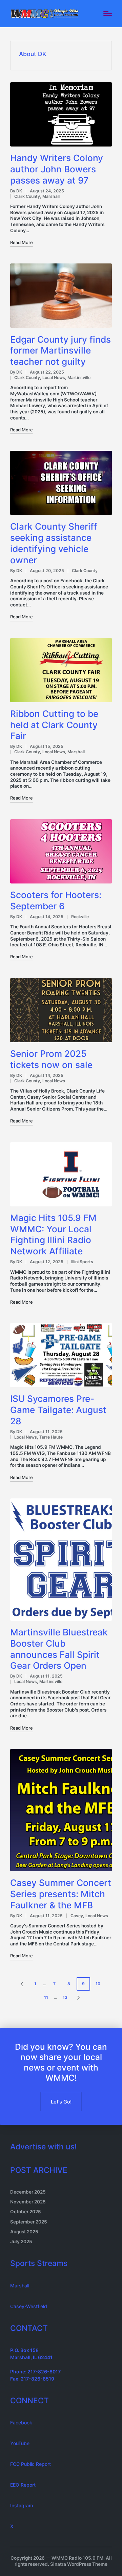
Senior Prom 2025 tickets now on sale (51, 1059)
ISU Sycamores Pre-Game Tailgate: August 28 (58, 1410)
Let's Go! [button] (61, 2102)
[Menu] (108, 14)
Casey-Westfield (29, 2306)
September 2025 (29, 2222)
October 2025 (26, 2212)
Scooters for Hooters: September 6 (56, 900)
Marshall (51, 196)
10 (98, 1984)
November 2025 (28, 2202)
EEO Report (23, 2485)
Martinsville (79, 377)
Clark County (27, 196)
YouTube (20, 2443)
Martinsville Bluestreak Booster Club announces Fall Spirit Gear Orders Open (59, 1649)
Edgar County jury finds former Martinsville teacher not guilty (60, 351)
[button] (21, 1984)
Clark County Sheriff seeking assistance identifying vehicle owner (54, 543)
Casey (77, 1916)
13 (65, 1997)
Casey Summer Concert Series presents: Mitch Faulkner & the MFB (61, 1894)
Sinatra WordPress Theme (79, 2564)
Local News (54, 377)
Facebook (21, 2423)
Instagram (22, 2505)
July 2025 (21, 2242)
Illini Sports (82, 1262)
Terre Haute (51, 1437)
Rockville (80, 917)
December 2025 (28, 2192)
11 (46, 1997)
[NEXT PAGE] (78, 1997)
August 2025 (24, 2232)
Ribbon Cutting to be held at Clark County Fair (54, 725)
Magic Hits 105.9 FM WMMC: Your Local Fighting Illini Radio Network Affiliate (53, 1234)
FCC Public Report (30, 2464)
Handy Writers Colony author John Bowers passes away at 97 (57, 169)
